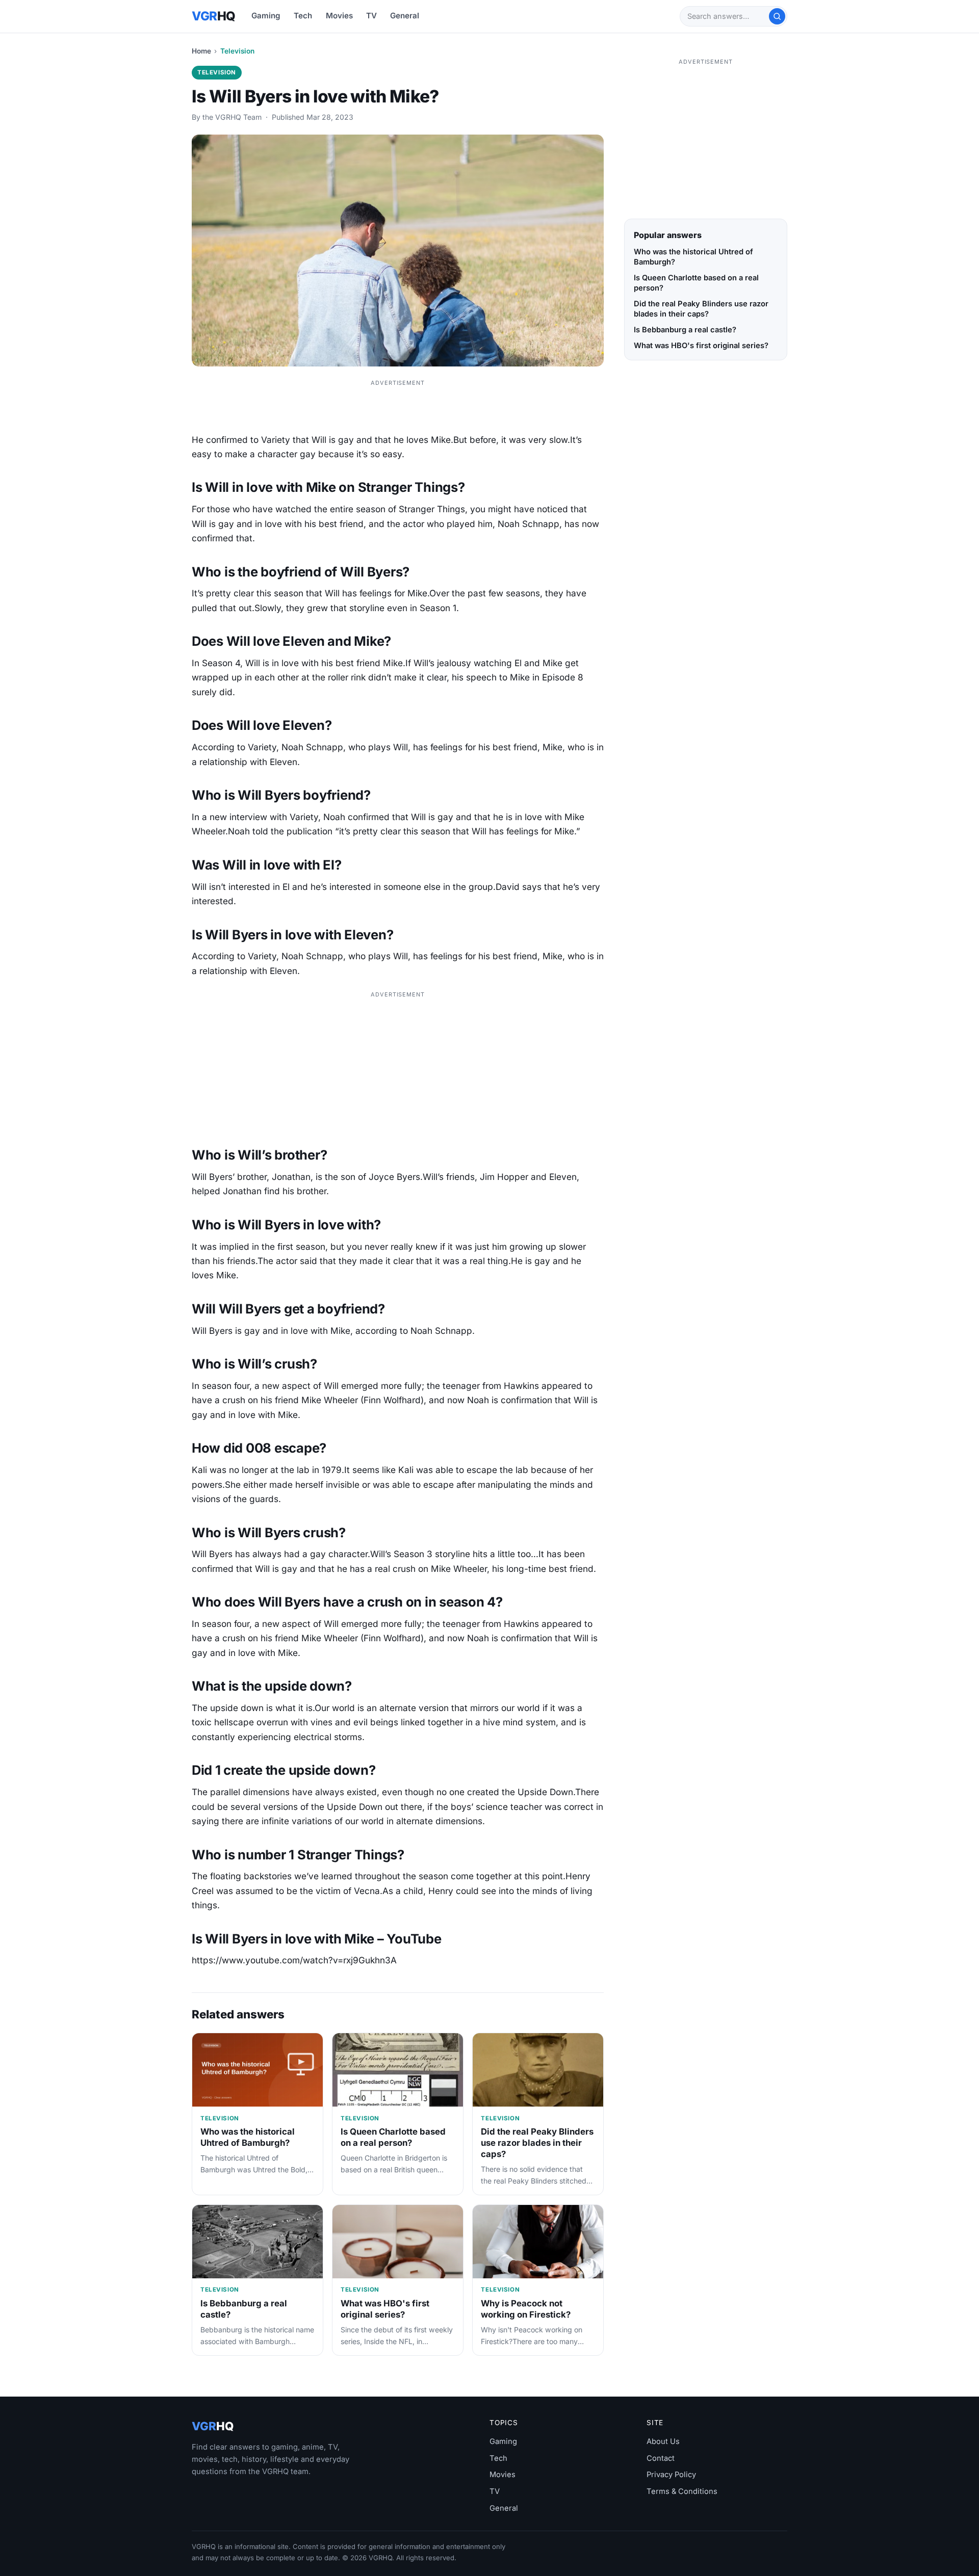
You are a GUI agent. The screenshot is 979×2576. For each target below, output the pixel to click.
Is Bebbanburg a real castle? (685, 330)
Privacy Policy (671, 2475)
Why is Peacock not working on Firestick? (526, 2309)
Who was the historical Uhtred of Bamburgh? (248, 2137)
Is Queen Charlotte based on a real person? (393, 2137)
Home (201, 51)
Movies (339, 16)
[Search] (777, 16)
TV (371, 16)
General (405, 16)
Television (237, 51)
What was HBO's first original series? (385, 2309)
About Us (663, 2441)
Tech (303, 16)
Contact (661, 2458)
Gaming (266, 16)
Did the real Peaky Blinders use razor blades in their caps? (537, 2143)
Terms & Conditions (682, 2491)
